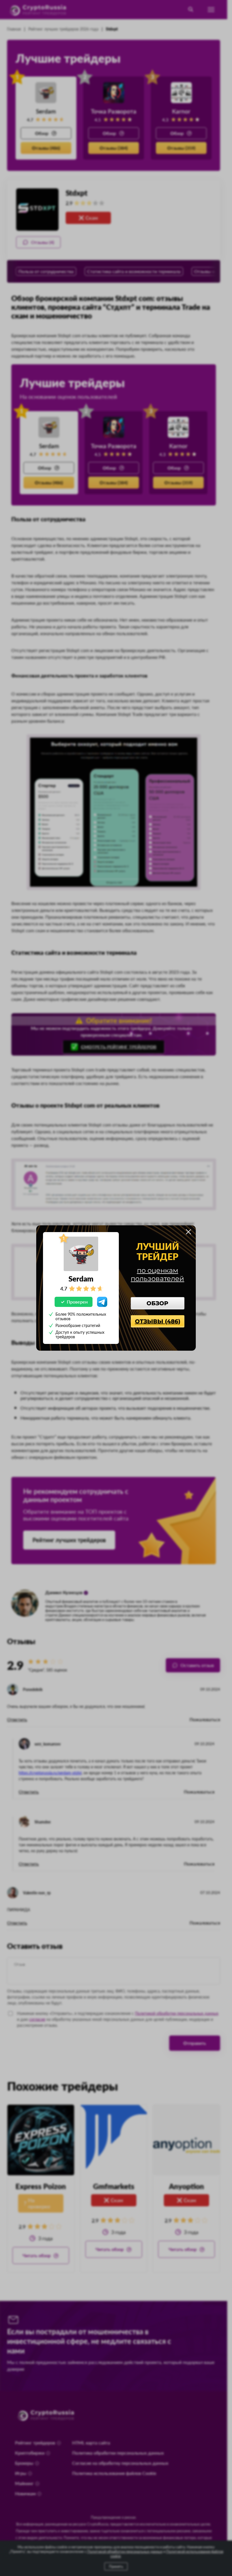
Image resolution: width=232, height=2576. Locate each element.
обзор (157, 1303)
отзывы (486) (158, 1321)
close (188, 1232)
